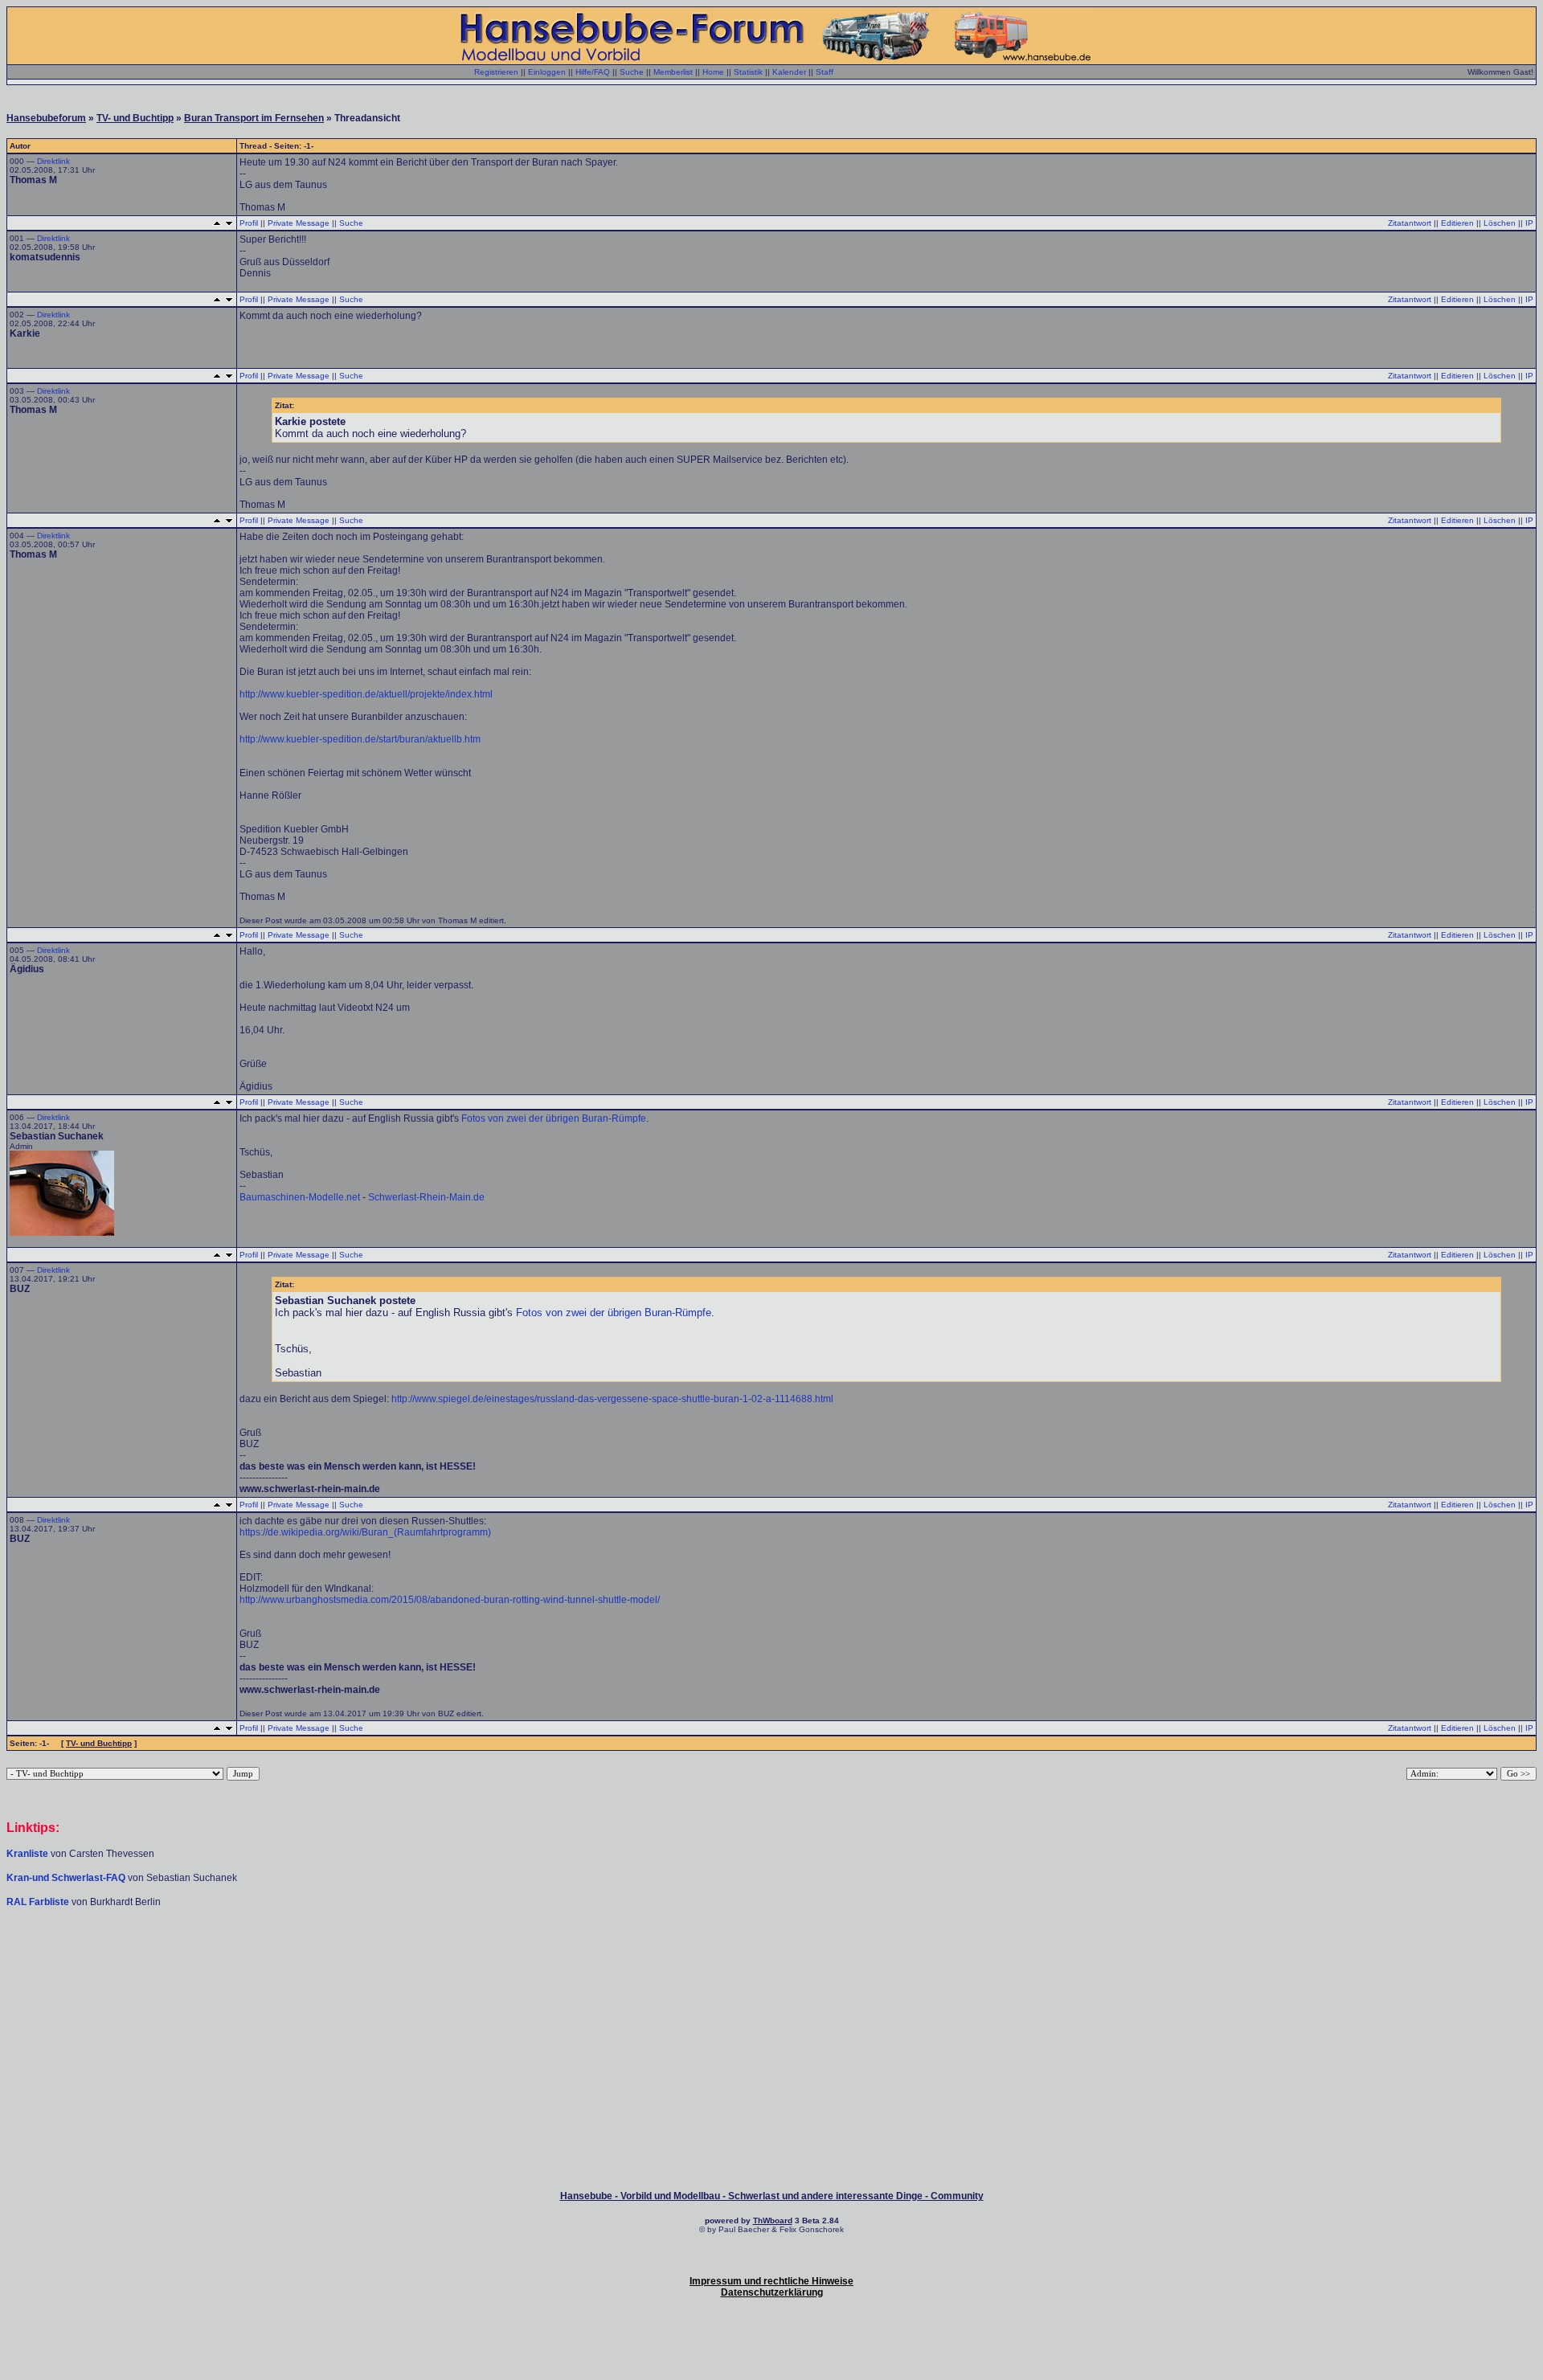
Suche (632, 72)
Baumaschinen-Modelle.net (300, 1197)
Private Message (299, 223)
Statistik (748, 72)
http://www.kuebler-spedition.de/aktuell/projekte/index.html (366, 694)
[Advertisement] (771, 1957)
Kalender (789, 72)
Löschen (1500, 223)
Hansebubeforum (46, 118)
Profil (249, 223)
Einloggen (547, 72)
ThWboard (773, 2221)
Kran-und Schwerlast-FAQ (67, 1878)
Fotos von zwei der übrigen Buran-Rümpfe (554, 1118)
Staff (825, 72)
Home (713, 72)
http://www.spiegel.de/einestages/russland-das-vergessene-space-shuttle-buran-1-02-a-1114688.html (612, 1399)
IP (1529, 223)
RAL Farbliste (39, 1902)
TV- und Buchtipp (135, 118)
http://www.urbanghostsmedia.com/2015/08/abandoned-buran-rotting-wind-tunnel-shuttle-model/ (450, 1600)
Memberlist (673, 72)
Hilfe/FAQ (593, 72)
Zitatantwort (1410, 223)
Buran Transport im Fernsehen (254, 118)
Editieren (1457, 223)
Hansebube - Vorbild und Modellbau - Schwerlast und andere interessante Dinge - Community (772, 2196)
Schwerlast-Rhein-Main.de (426, 1197)
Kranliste (27, 1854)
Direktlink (53, 161)
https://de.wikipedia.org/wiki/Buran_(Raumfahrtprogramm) (365, 1532)
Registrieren (496, 72)
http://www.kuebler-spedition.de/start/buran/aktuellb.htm (360, 739)
